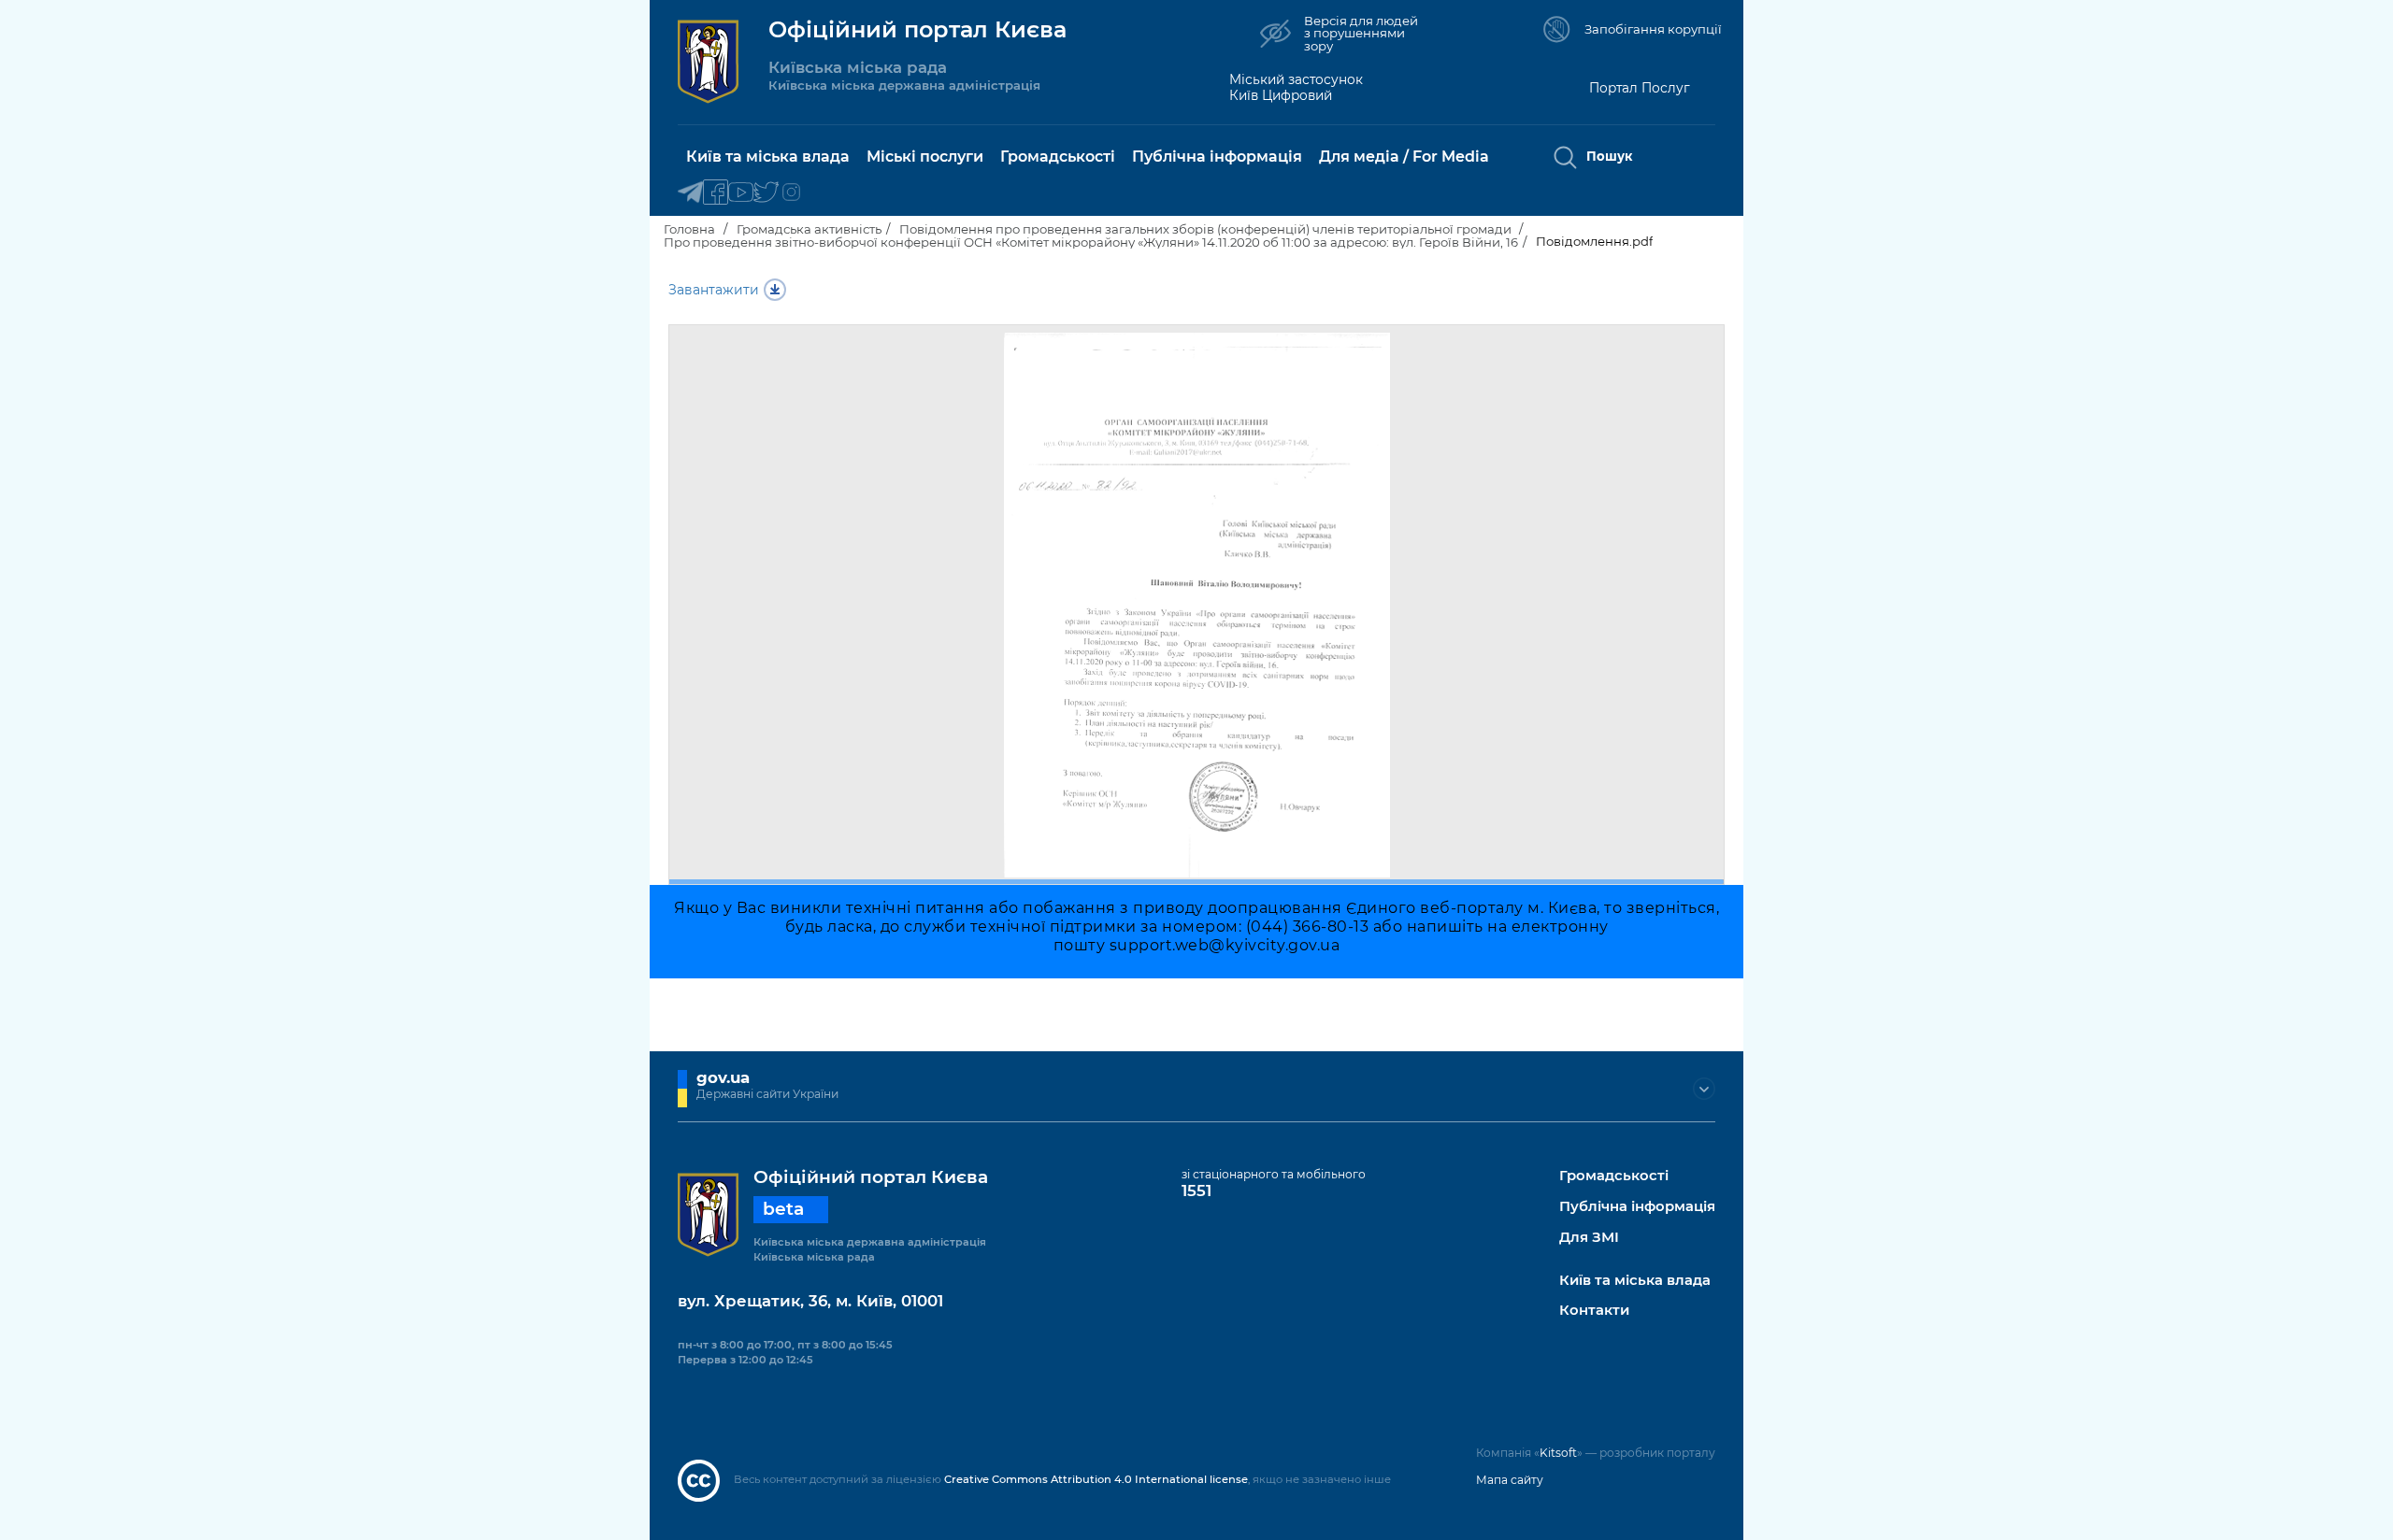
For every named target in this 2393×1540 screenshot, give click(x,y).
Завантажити (714, 290)
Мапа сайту (1510, 1480)
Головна (689, 229)
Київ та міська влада (1635, 1281)
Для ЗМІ (1589, 1238)
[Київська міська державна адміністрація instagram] (791, 193)
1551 (1196, 1191)
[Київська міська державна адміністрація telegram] (690, 193)
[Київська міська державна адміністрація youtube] (741, 193)
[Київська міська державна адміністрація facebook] (716, 193)
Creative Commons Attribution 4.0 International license (1096, 1479)
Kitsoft (1558, 1453)
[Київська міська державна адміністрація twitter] (766, 193)
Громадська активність (809, 229)
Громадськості (1614, 1176)
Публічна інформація (1637, 1207)
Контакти (1594, 1311)
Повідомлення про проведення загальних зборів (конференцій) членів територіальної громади (1207, 229)
